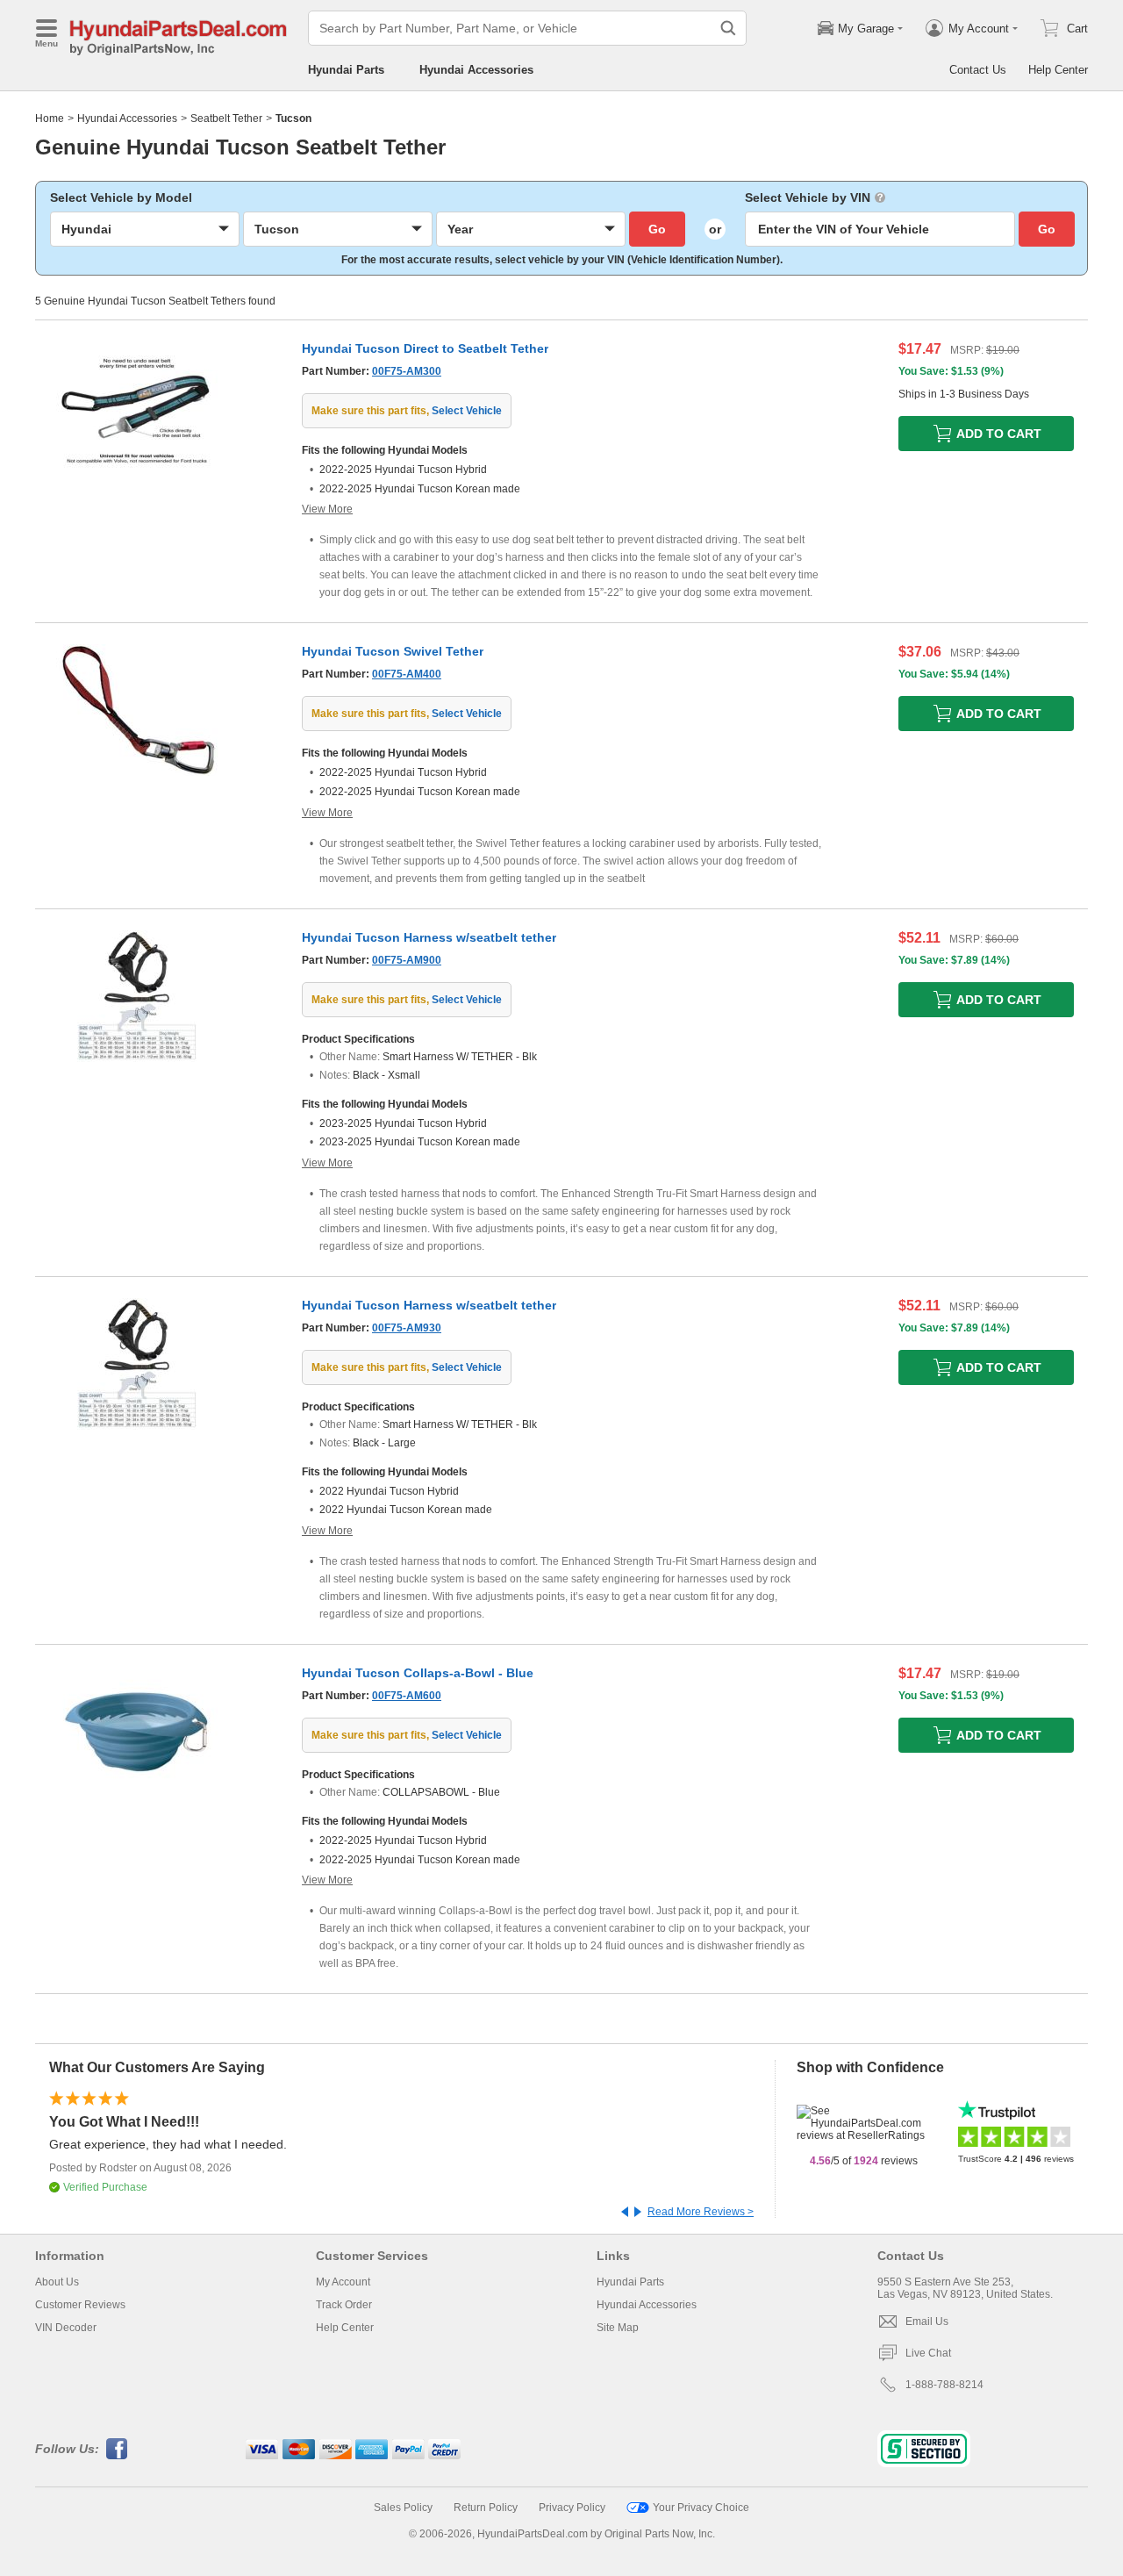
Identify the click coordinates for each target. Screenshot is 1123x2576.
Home (50, 118)
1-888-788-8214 (944, 2385)
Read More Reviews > (701, 2212)
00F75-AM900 (407, 960)
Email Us (927, 2321)
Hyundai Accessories (476, 70)
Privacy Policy (572, 2508)
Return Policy (486, 2508)
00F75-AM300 (407, 371)
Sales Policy (403, 2508)
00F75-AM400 (407, 674)
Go (657, 229)
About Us (57, 2282)
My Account (343, 2282)
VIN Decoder (66, 2328)
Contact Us (978, 70)
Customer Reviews (80, 2305)
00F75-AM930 (407, 1328)
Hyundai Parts (346, 70)
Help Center (1058, 70)
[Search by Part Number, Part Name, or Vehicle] (728, 28)
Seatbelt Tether (226, 118)
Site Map (618, 2328)
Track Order (344, 2305)
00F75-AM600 (407, 1696)
